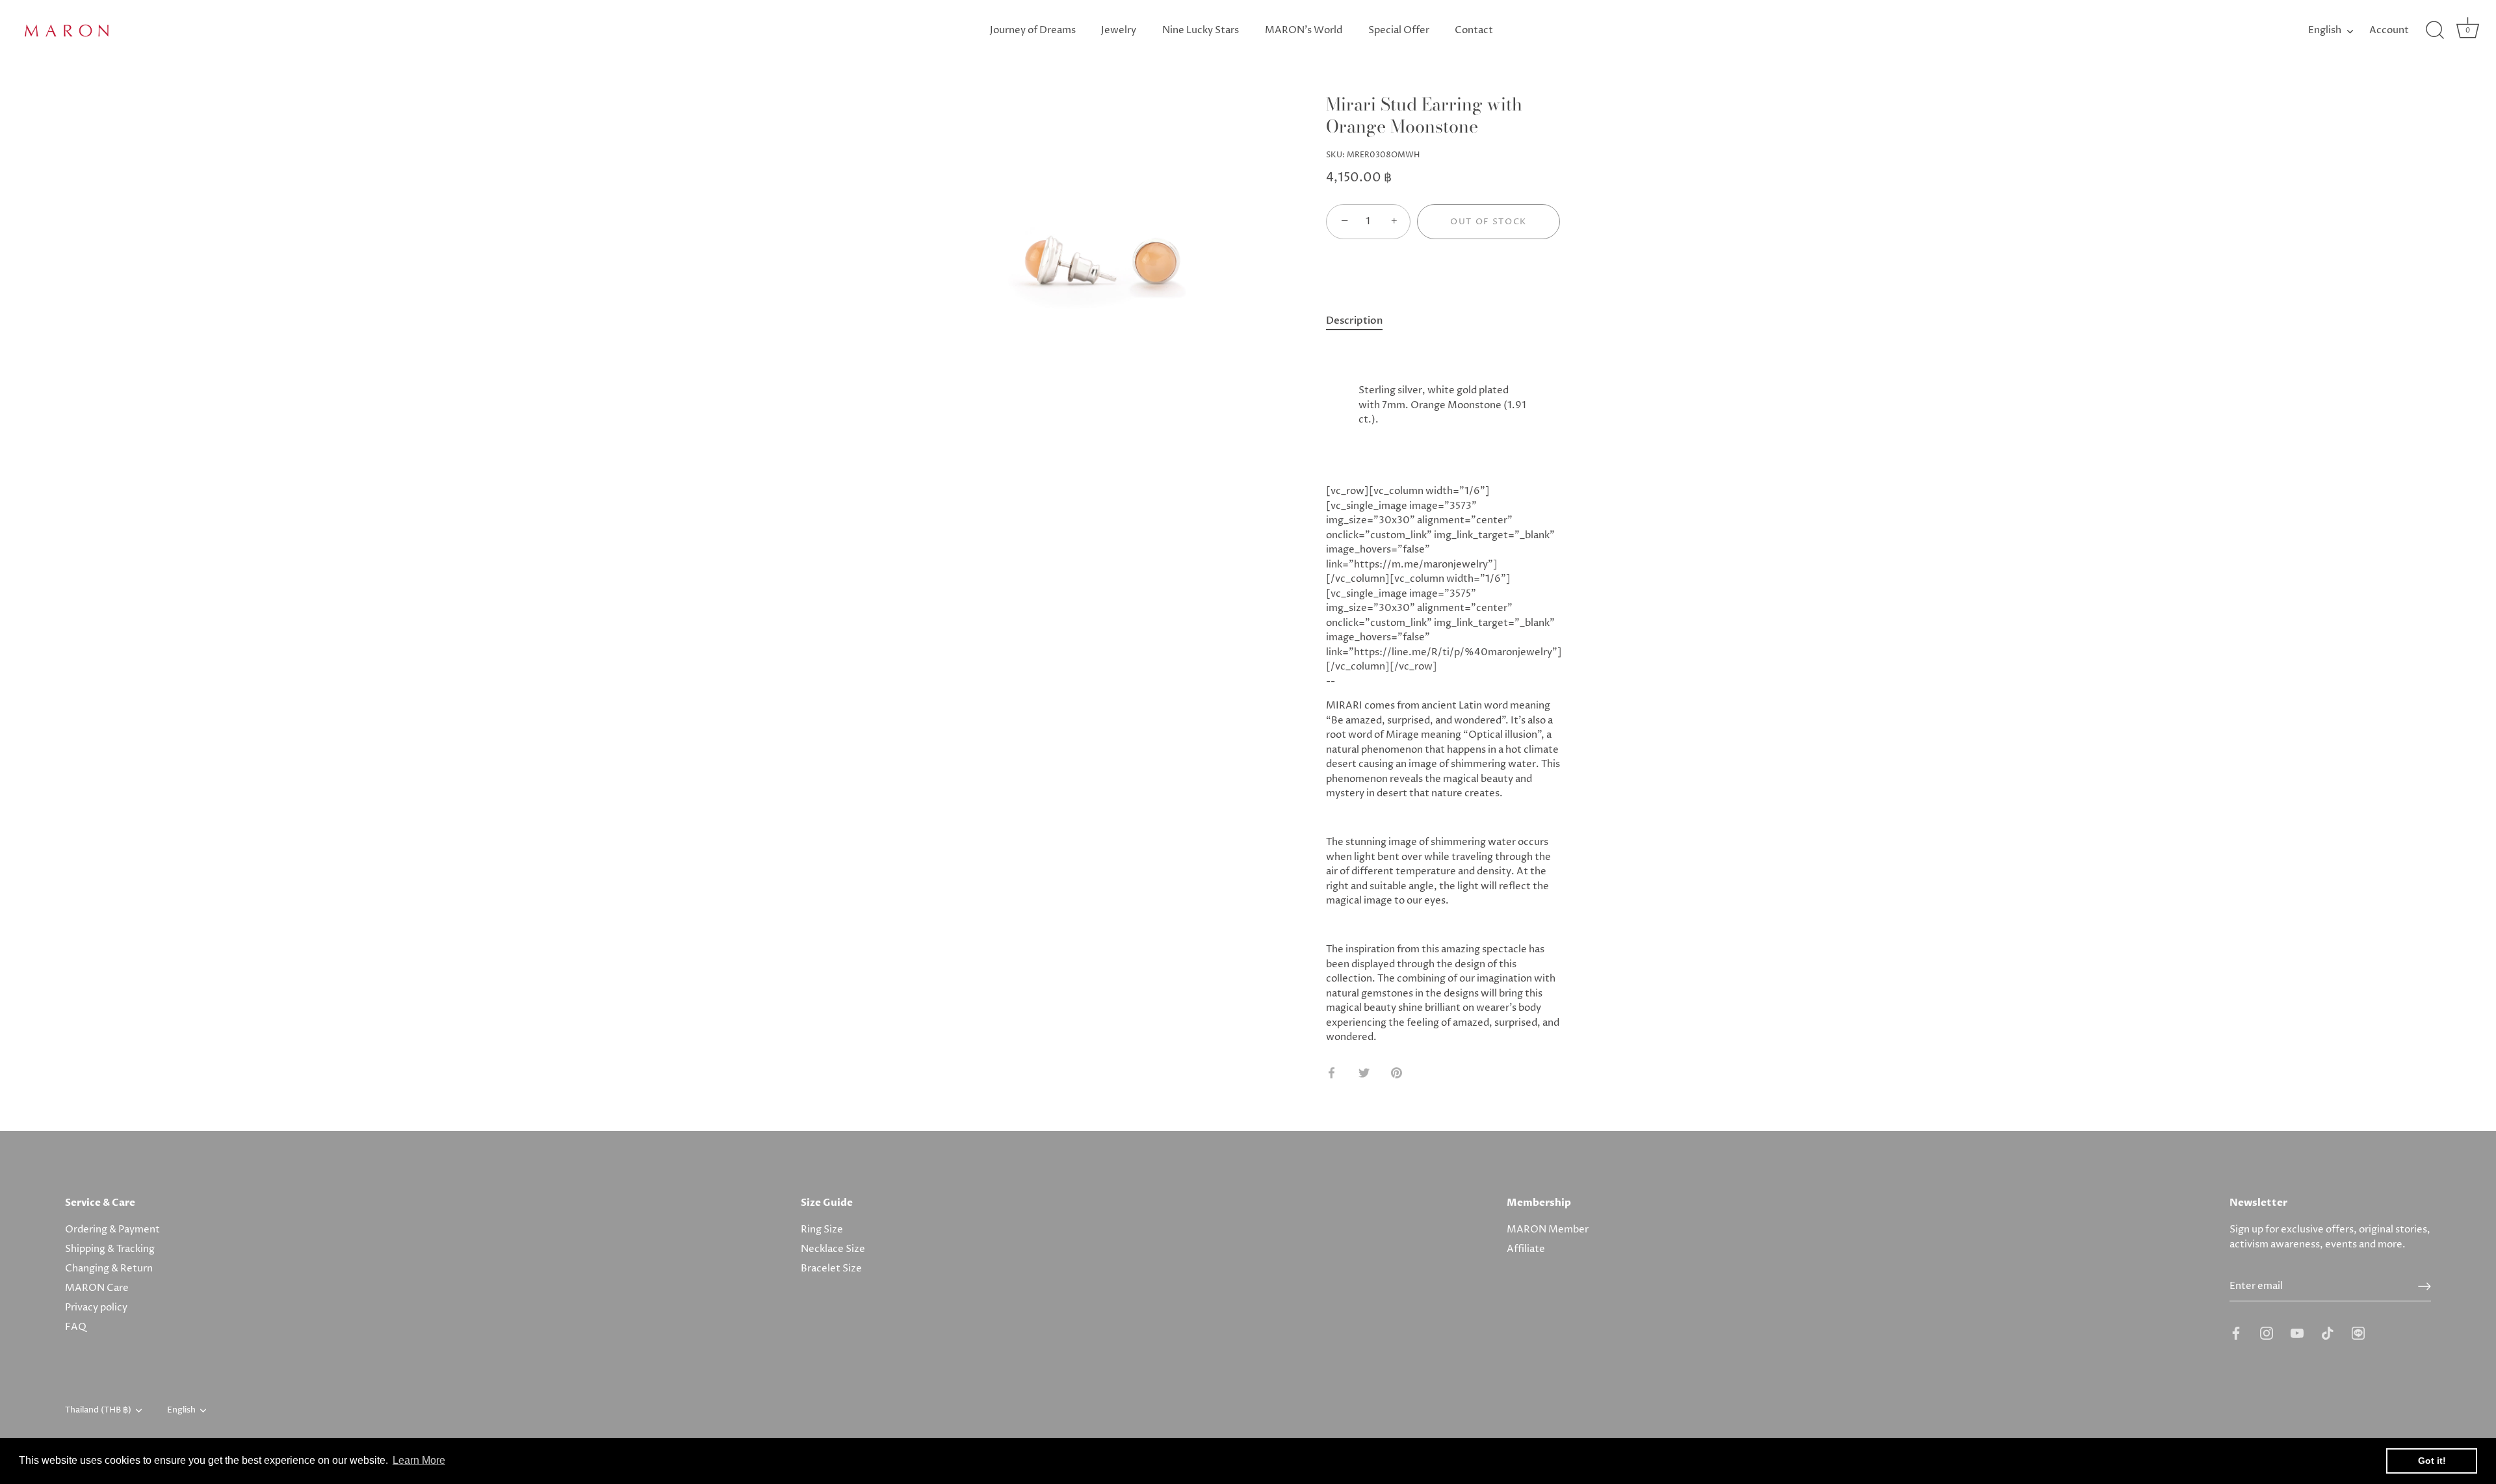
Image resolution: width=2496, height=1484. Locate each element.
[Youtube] (2297, 1333)
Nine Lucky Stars (1201, 30)
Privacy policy (96, 1308)
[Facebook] (2236, 1333)
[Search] (2435, 31)
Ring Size (822, 1230)
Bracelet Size (831, 1269)
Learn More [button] (419, 1460)
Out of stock (1488, 222)
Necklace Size (833, 1249)
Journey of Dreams (1033, 30)
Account (2389, 30)
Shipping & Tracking (110, 1249)
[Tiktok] (2328, 1333)
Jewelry (1119, 30)
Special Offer (1399, 30)
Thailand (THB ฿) (98, 1411)
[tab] (1361, 321)
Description (1354, 320)
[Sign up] (2424, 1286)
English (2325, 30)
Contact (1474, 30)
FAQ (76, 1327)
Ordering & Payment (112, 1230)
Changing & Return (109, 1269)
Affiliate (1526, 1249)
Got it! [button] (2432, 1461)
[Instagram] (2267, 1333)
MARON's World (1304, 30)
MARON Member (1548, 1230)
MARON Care (97, 1288)
